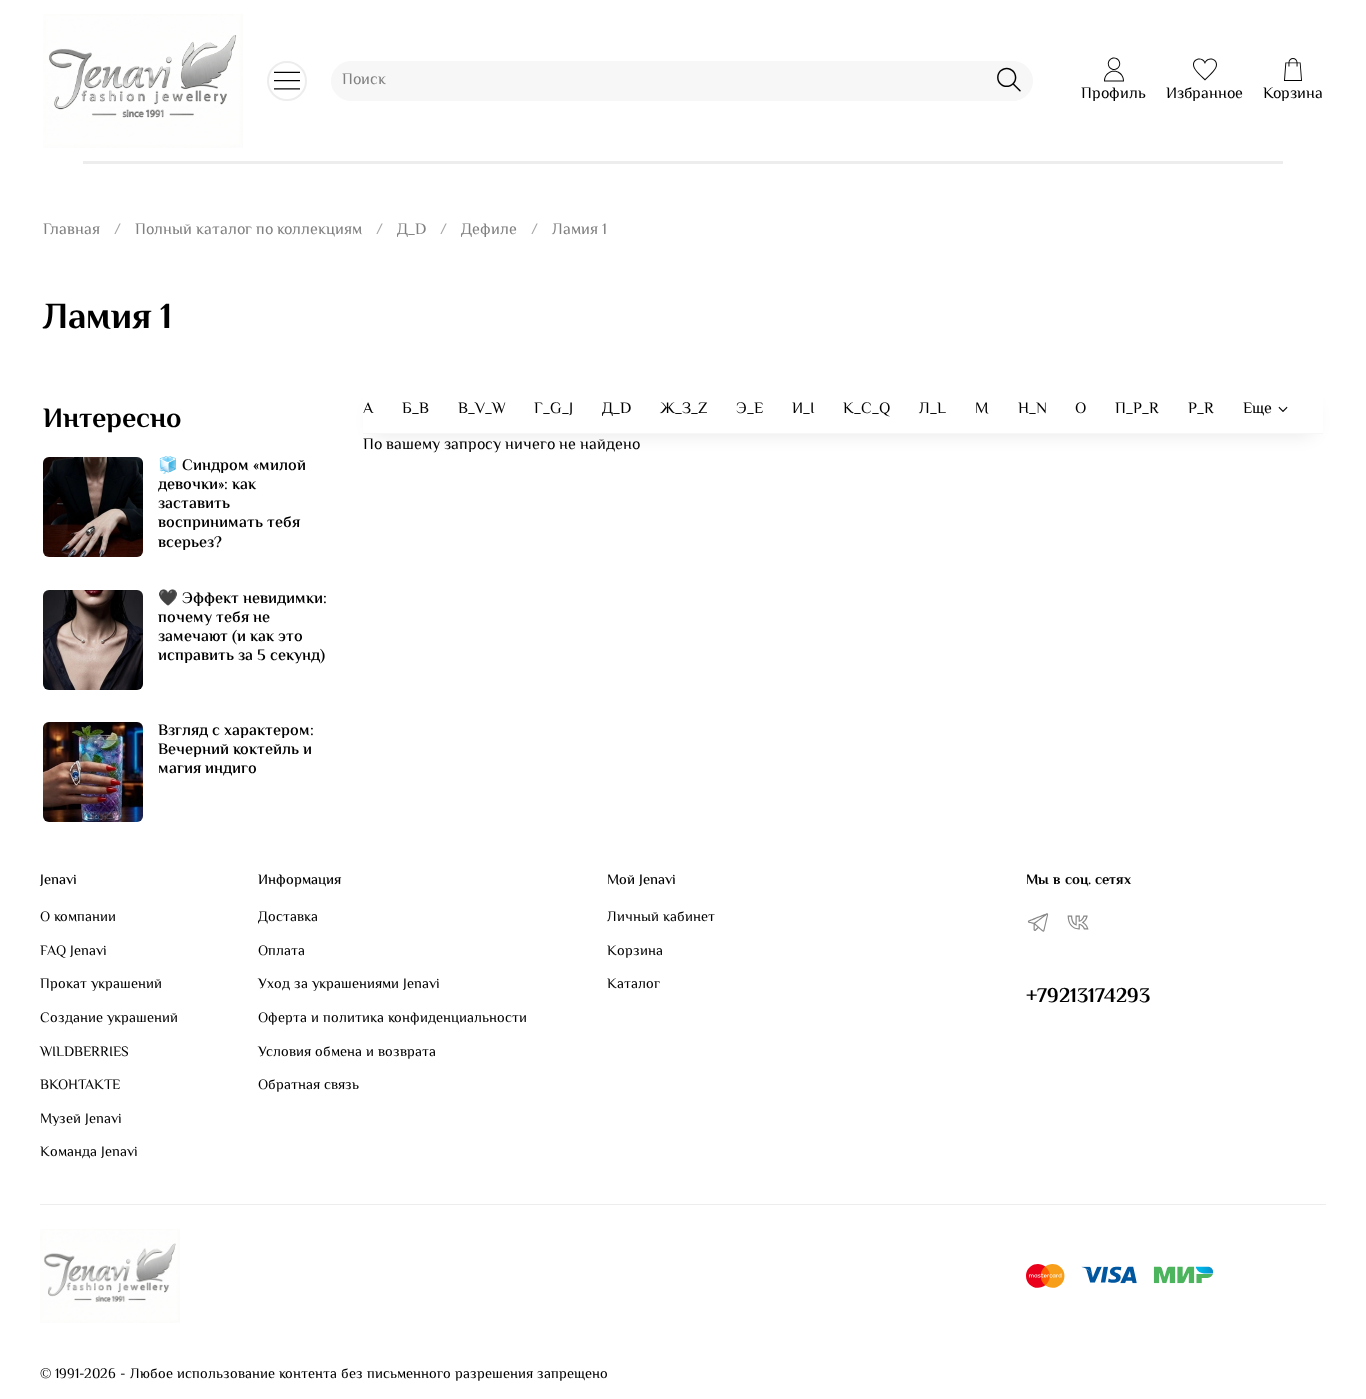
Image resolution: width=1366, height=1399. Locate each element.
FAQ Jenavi (73, 952)
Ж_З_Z (683, 409)
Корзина (635, 952)
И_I (803, 409)
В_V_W (482, 409)
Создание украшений (109, 1019)
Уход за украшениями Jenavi (349, 985)
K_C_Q (866, 409)
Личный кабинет (661, 918)
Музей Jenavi (81, 1120)
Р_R (1201, 409)
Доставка (288, 918)
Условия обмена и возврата (347, 1053)
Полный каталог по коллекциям (248, 230)
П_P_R (1137, 409)
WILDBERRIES (84, 1053)
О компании (78, 918)
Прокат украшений (101, 985)
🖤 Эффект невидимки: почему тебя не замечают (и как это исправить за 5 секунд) (242, 628)
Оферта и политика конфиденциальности (392, 1019)
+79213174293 (1088, 997)
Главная (71, 230)
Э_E (749, 409)
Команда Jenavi (89, 1153)
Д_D (411, 230)
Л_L (932, 409)
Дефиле (489, 230)
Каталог (633, 985)
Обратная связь (308, 1086)
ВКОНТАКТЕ (80, 1086)
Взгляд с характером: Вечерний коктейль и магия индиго (236, 750)
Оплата (281, 952)
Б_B (415, 409)
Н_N (1032, 409)
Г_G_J (553, 409)
